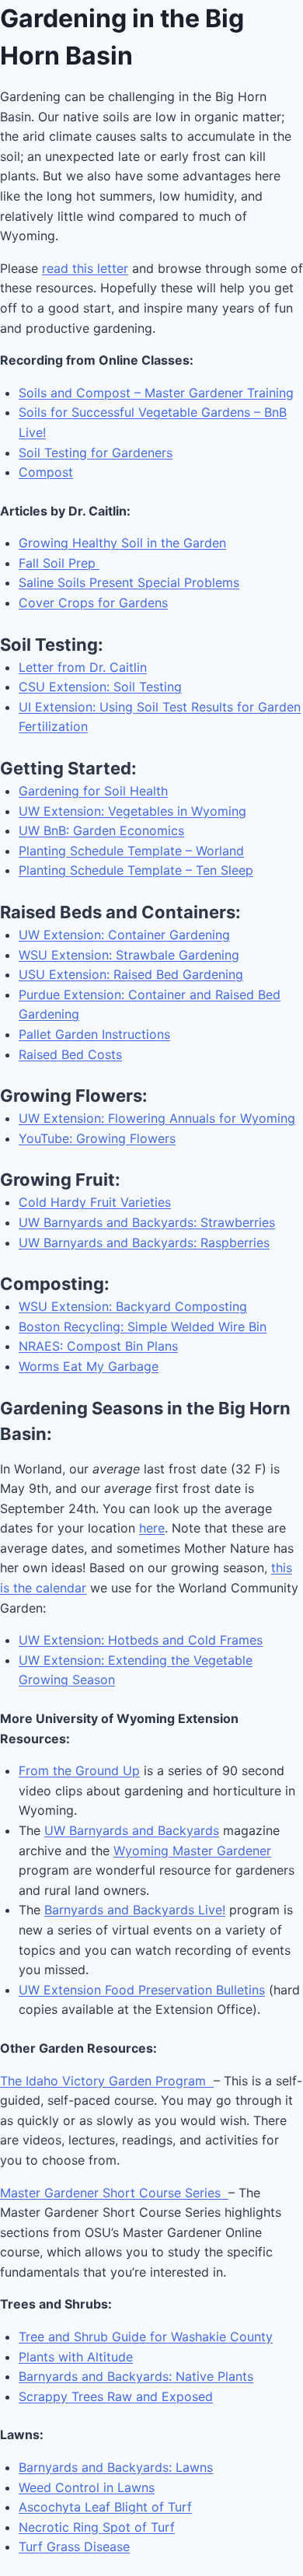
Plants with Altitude (76, 2357)
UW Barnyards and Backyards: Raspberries (144, 1243)
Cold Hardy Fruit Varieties (95, 1202)
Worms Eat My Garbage (89, 1366)
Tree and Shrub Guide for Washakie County (146, 2337)
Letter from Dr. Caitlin (83, 667)
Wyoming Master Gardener (192, 1851)
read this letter (85, 268)
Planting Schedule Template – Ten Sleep (136, 870)
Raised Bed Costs (70, 1054)
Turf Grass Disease (74, 2546)
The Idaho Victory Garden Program (107, 2081)
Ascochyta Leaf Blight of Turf (105, 2507)
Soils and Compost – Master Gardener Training (156, 393)
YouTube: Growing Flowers (97, 1138)
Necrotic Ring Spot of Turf (97, 2527)
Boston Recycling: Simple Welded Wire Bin (143, 1326)
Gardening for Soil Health (93, 791)
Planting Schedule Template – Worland (131, 851)
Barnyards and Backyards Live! (135, 1910)
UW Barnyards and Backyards (132, 1830)
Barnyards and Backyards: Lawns (116, 2467)
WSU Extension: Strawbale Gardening (129, 955)
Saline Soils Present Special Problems (129, 582)
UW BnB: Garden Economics (101, 830)
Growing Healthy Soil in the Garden (122, 543)
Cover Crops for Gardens (93, 603)
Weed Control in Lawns (87, 2487)
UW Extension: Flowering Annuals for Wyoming (157, 1118)
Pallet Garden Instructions (94, 1034)
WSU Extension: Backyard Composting (133, 1306)
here (152, 1528)
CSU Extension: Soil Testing (100, 687)
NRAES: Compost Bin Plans (98, 1346)
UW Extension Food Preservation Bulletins (142, 1990)
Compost (46, 472)
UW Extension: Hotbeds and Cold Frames (141, 1640)
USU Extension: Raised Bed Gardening (131, 974)
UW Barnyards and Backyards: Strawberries (147, 1222)
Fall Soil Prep (59, 563)
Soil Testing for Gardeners (96, 453)
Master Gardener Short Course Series (114, 2193)
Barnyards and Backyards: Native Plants (136, 2376)
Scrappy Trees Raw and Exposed (116, 2396)
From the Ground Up (79, 1770)
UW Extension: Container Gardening (124, 935)
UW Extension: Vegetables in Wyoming (132, 811)
